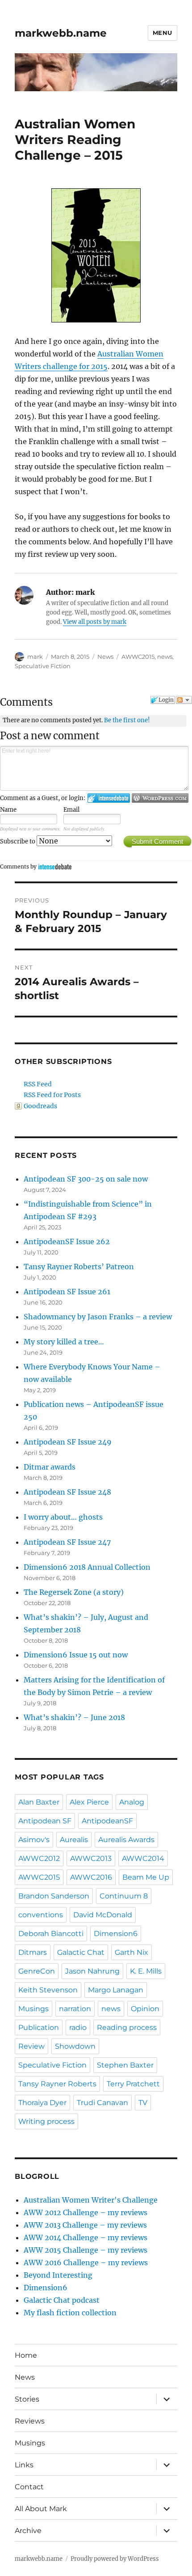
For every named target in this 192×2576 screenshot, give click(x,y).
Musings (33, 2009)
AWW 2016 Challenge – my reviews (86, 2262)
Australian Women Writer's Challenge (91, 2200)
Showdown (75, 2046)
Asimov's (34, 1840)
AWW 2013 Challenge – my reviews (85, 2225)
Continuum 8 (124, 1896)
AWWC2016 (91, 1877)
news (165, 657)
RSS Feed (38, 1084)
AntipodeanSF (107, 1821)
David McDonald (103, 1915)
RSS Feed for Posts (52, 1095)
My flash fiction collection (70, 2313)
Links (24, 2465)
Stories (27, 2399)
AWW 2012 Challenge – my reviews (86, 2212)
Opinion (145, 2009)
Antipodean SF (45, 1821)
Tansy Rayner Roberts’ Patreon (79, 1267)
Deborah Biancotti (51, 1934)
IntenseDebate (55, 866)
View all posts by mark (95, 622)
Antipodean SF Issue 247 (67, 1542)
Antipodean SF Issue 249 (68, 1442)
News (105, 657)
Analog (132, 1802)
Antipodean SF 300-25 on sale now (86, 1179)
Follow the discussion (184, 700)
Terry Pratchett (133, 2084)
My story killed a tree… (64, 1342)
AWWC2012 (39, 1858)
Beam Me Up (146, 1877)
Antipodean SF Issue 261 (67, 1292)
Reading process (127, 2027)
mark (35, 657)
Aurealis (74, 1840)
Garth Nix (131, 1952)
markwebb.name (61, 33)
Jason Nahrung (92, 1971)
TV (143, 2103)
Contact (29, 2487)
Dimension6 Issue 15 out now (76, 1655)
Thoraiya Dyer (42, 2103)
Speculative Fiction (43, 666)
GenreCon (37, 1971)
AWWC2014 (143, 1858)
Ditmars (33, 1952)
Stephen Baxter (125, 2065)
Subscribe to (18, 841)
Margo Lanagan (116, 1990)
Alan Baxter (39, 1802)
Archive (28, 2531)
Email (71, 810)
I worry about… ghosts (63, 1517)
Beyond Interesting (58, 2275)
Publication (39, 2027)
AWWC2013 (91, 1858)
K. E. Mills (146, 1971)
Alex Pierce (89, 1802)
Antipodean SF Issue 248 (67, 1492)
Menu (163, 33)
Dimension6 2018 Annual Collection (87, 1567)
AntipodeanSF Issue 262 (67, 1241)
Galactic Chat (81, 1952)
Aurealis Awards (126, 1840)
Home (26, 2355)
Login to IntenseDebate (109, 798)
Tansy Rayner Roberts (57, 2084)
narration (75, 2009)
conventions (41, 1915)
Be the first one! (127, 720)
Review (31, 2046)
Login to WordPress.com (160, 798)
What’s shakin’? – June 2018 (74, 1717)
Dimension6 (116, 1934)
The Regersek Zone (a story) (74, 1592)
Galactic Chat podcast (62, 2300)
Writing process (46, 2121)
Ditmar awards (50, 1467)
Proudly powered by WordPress (115, 2559)
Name (8, 810)
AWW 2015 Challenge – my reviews (86, 2250)
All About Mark (41, 2509)
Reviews (30, 2421)
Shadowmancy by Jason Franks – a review (98, 1317)
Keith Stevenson (48, 1990)
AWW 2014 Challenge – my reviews (86, 2237)
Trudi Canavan (102, 2103)
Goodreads (40, 1106)
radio (78, 2027)
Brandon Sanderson (54, 1896)
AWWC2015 (138, 657)
